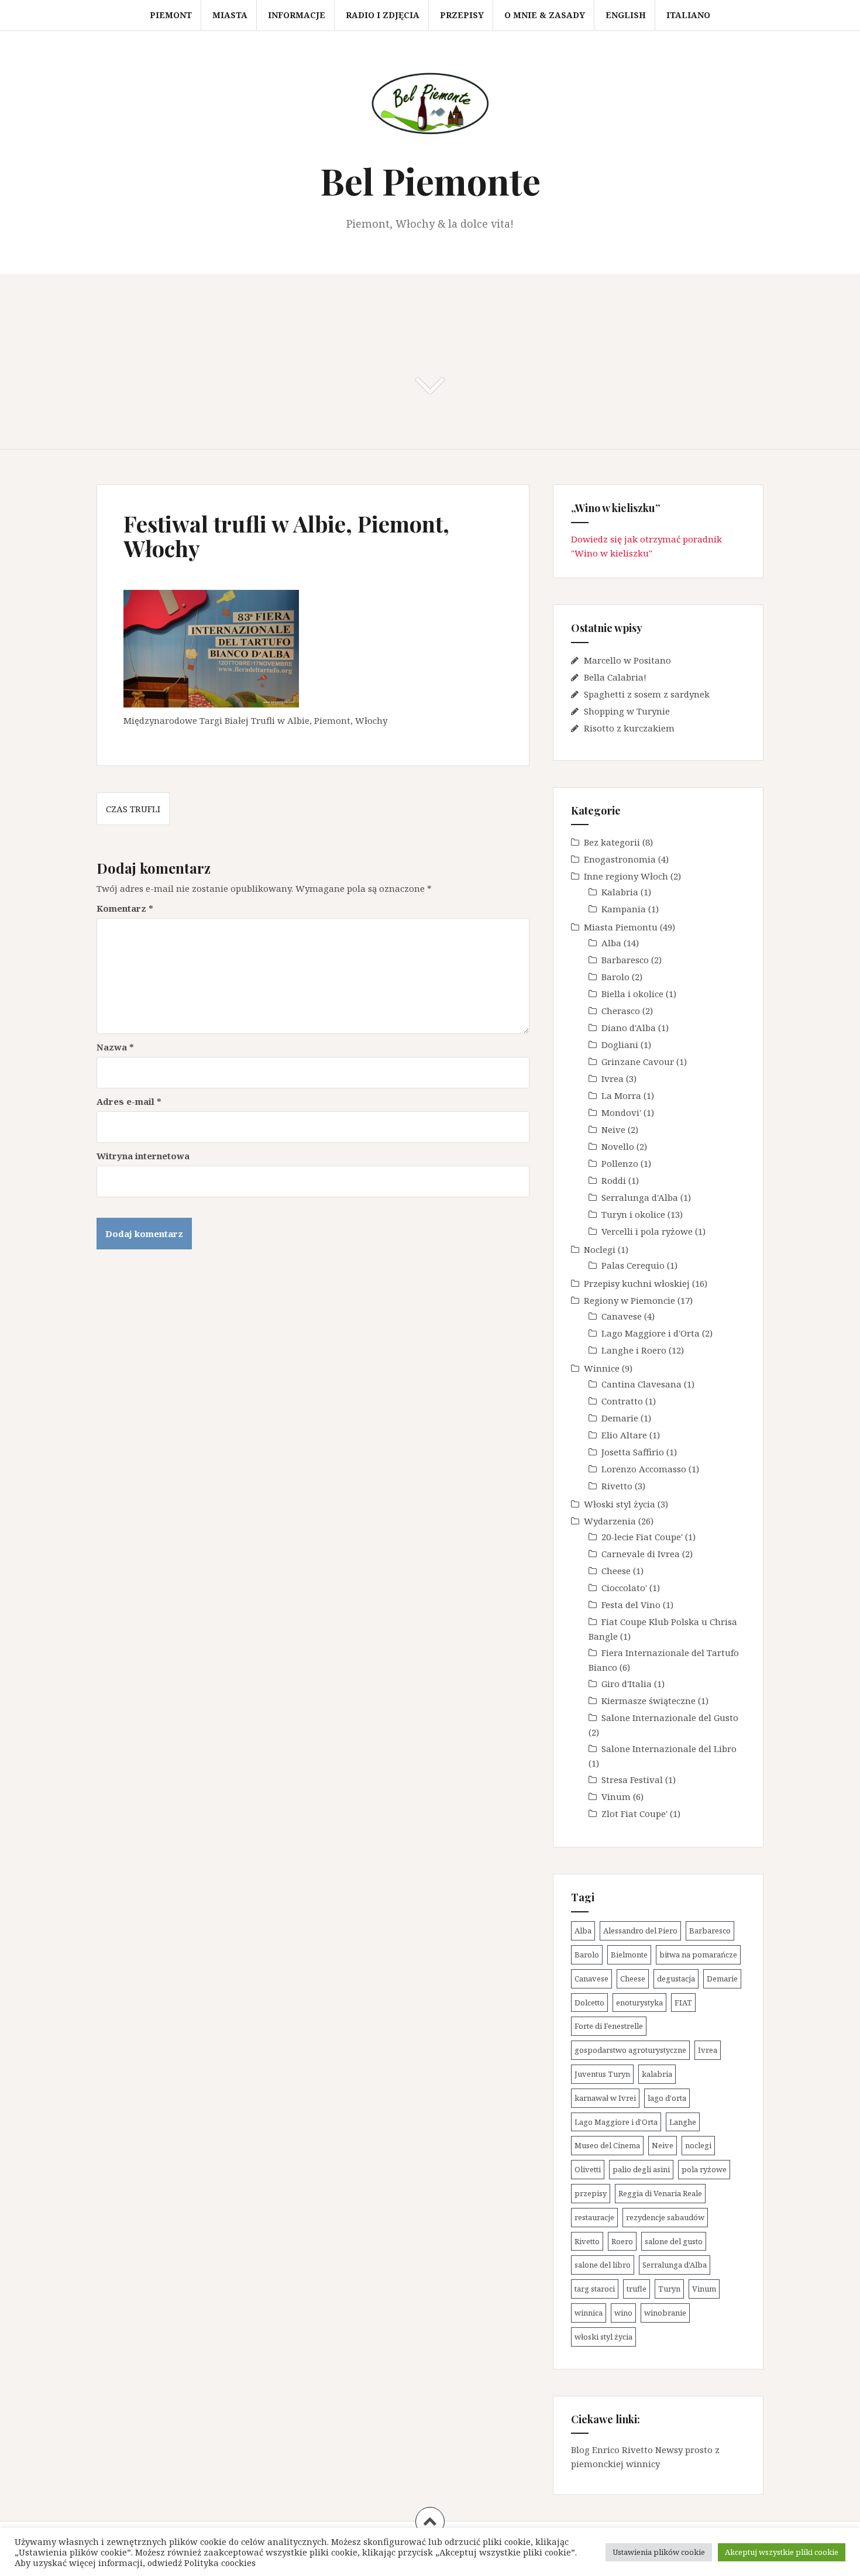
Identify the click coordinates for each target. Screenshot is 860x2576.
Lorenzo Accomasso (644, 1469)
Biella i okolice (632, 994)
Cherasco (621, 1011)
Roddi (614, 1180)
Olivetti (588, 2169)
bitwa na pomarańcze (698, 1955)
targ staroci (595, 2289)
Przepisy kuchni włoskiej (637, 1283)
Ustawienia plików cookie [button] (659, 2552)
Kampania (624, 909)
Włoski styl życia (620, 1504)
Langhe (683, 2122)
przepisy (591, 2193)
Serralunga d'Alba (640, 1197)
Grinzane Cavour (638, 1062)
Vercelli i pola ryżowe (647, 1231)
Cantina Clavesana (641, 1384)
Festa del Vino (631, 1605)
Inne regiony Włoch (626, 876)
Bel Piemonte (430, 181)
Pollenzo (620, 1163)
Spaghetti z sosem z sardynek (647, 694)
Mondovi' (621, 1112)
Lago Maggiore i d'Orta (651, 1333)
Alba (611, 943)
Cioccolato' (624, 1588)
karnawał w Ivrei (605, 2098)
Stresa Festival (632, 1780)
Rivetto (617, 1486)
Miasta (230, 15)
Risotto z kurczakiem (629, 728)
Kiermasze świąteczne (649, 1701)
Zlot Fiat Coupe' (634, 1813)
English (626, 15)
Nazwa (115, 1047)
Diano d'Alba (629, 1028)
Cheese (616, 1571)
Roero (622, 2241)
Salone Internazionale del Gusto (670, 1718)
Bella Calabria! (615, 677)
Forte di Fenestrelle (609, 2026)
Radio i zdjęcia (383, 15)
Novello (618, 1146)
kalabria (657, 2074)
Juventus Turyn (602, 2074)
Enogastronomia (620, 859)
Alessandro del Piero (640, 1931)
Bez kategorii (612, 842)
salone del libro (603, 2265)
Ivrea (613, 1079)
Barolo (615, 977)
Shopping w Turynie (627, 711)
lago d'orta (667, 2098)
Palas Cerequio (633, 1265)
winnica (589, 2313)
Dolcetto (589, 2003)
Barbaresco (625, 960)
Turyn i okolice (633, 1214)
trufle (637, 2289)
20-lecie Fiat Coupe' (642, 1537)
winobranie (665, 2313)
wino (623, 2313)
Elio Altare (624, 1435)
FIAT (683, 2003)
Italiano (688, 15)
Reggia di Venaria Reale (660, 2193)
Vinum (616, 1797)
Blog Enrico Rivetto (612, 2450)
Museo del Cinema (607, 2145)
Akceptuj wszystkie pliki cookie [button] (782, 2552)
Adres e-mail (129, 1101)
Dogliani (620, 1045)
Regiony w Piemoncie (629, 1300)
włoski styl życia (603, 2337)
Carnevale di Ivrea (641, 1554)
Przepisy (462, 15)
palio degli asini (641, 2169)
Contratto (622, 1401)
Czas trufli (133, 809)
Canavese (622, 1316)
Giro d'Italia (627, 1684)
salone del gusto (674, 2241)
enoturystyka (639, 2003)
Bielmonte (629, 1955)
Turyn (669, 2289)
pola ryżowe (704, 2169)
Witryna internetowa (143, 1156)
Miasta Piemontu (621, 927)
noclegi (698, 2145)
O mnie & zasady (545, 15)
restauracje (594, 2217)
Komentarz (125, 908)
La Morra (621, 1095)
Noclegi (600, 1249)
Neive (613, 1129)
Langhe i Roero (634, 1350)
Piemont (171, 15)
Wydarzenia (610, 1521)
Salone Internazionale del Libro (669, 1749)
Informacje (297, 15)
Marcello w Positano (627, 660)
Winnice (602, 1368)
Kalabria (620, 892)
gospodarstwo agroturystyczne (630, 2050)
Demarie (620, 1418)
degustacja (676, 1979)
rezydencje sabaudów (665, 2217)
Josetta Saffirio (633, 1452)
